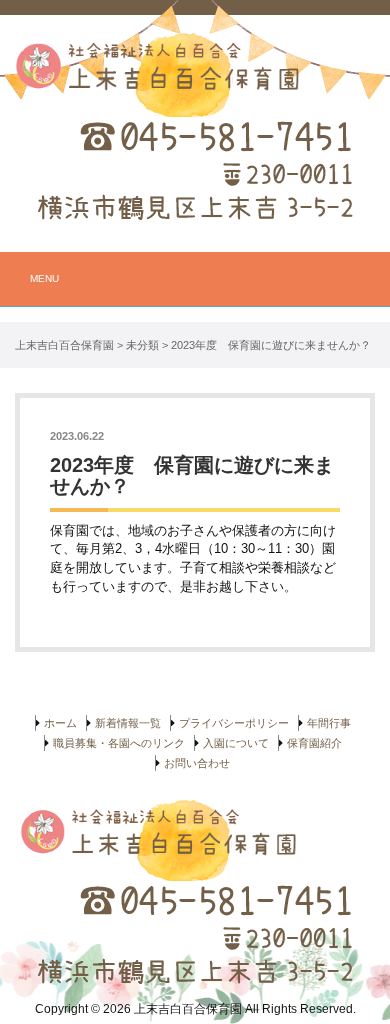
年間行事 (329, 723)
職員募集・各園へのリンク (119, 743)
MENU (44, 278)
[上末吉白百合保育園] (195, 73)
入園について (236, 743)
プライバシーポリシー (234, 723)
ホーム (60, 723)
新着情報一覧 (128, 723)
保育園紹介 (314, 743)
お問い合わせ (197, 763)
